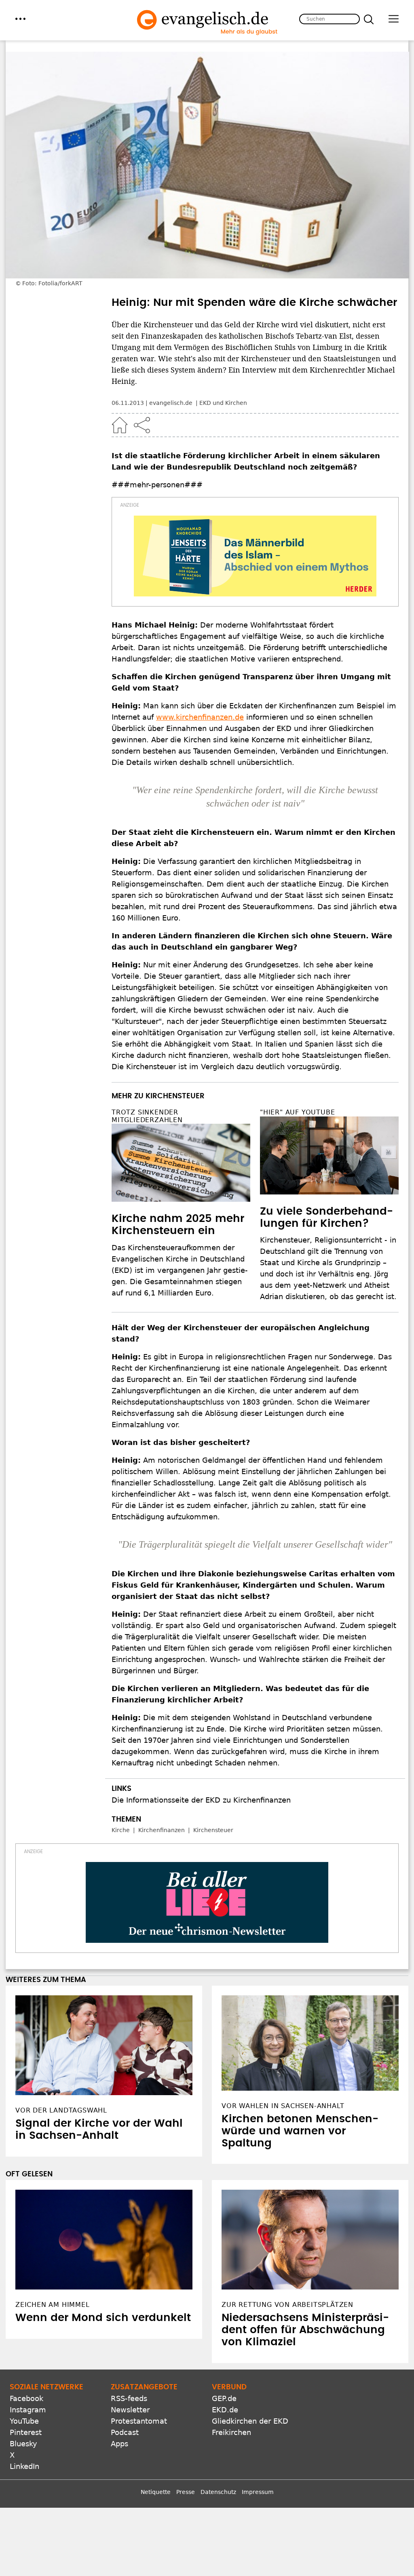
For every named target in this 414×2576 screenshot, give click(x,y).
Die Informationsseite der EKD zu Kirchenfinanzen (201, 1800)
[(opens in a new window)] (255, 556)
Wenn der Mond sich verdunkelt (103, 2318)
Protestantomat (139, 2421)
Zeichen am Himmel (53, 2305)
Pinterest (26, 2432)
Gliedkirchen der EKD (250, 2421)
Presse (186, 2492)
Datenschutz (218, 2492)
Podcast (125, 2432)
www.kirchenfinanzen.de (200, 717)
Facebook (26, 2398)
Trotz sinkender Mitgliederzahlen (147, 1116)
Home (120, 425)
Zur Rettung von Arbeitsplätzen (287, 2305)
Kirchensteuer (213, 1830)
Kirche (121, 1830)
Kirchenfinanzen (162, 1830)
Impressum (258, 2492)
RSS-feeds (129, 2398)
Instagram (28, 2410)
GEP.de (224, 2398)
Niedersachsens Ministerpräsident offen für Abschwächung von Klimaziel (305, 2330)
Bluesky (23, 2444)
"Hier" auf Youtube (297, 1112)
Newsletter (130, 2410)
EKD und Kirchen (223, 403)
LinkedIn (24, 2466)
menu (20, 19)
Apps (119, 2444)
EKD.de (225, 2410)
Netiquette (156, 2492)
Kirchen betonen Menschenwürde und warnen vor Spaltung (300, 2131)
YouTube (24, 2421)
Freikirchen (231, 2432)
